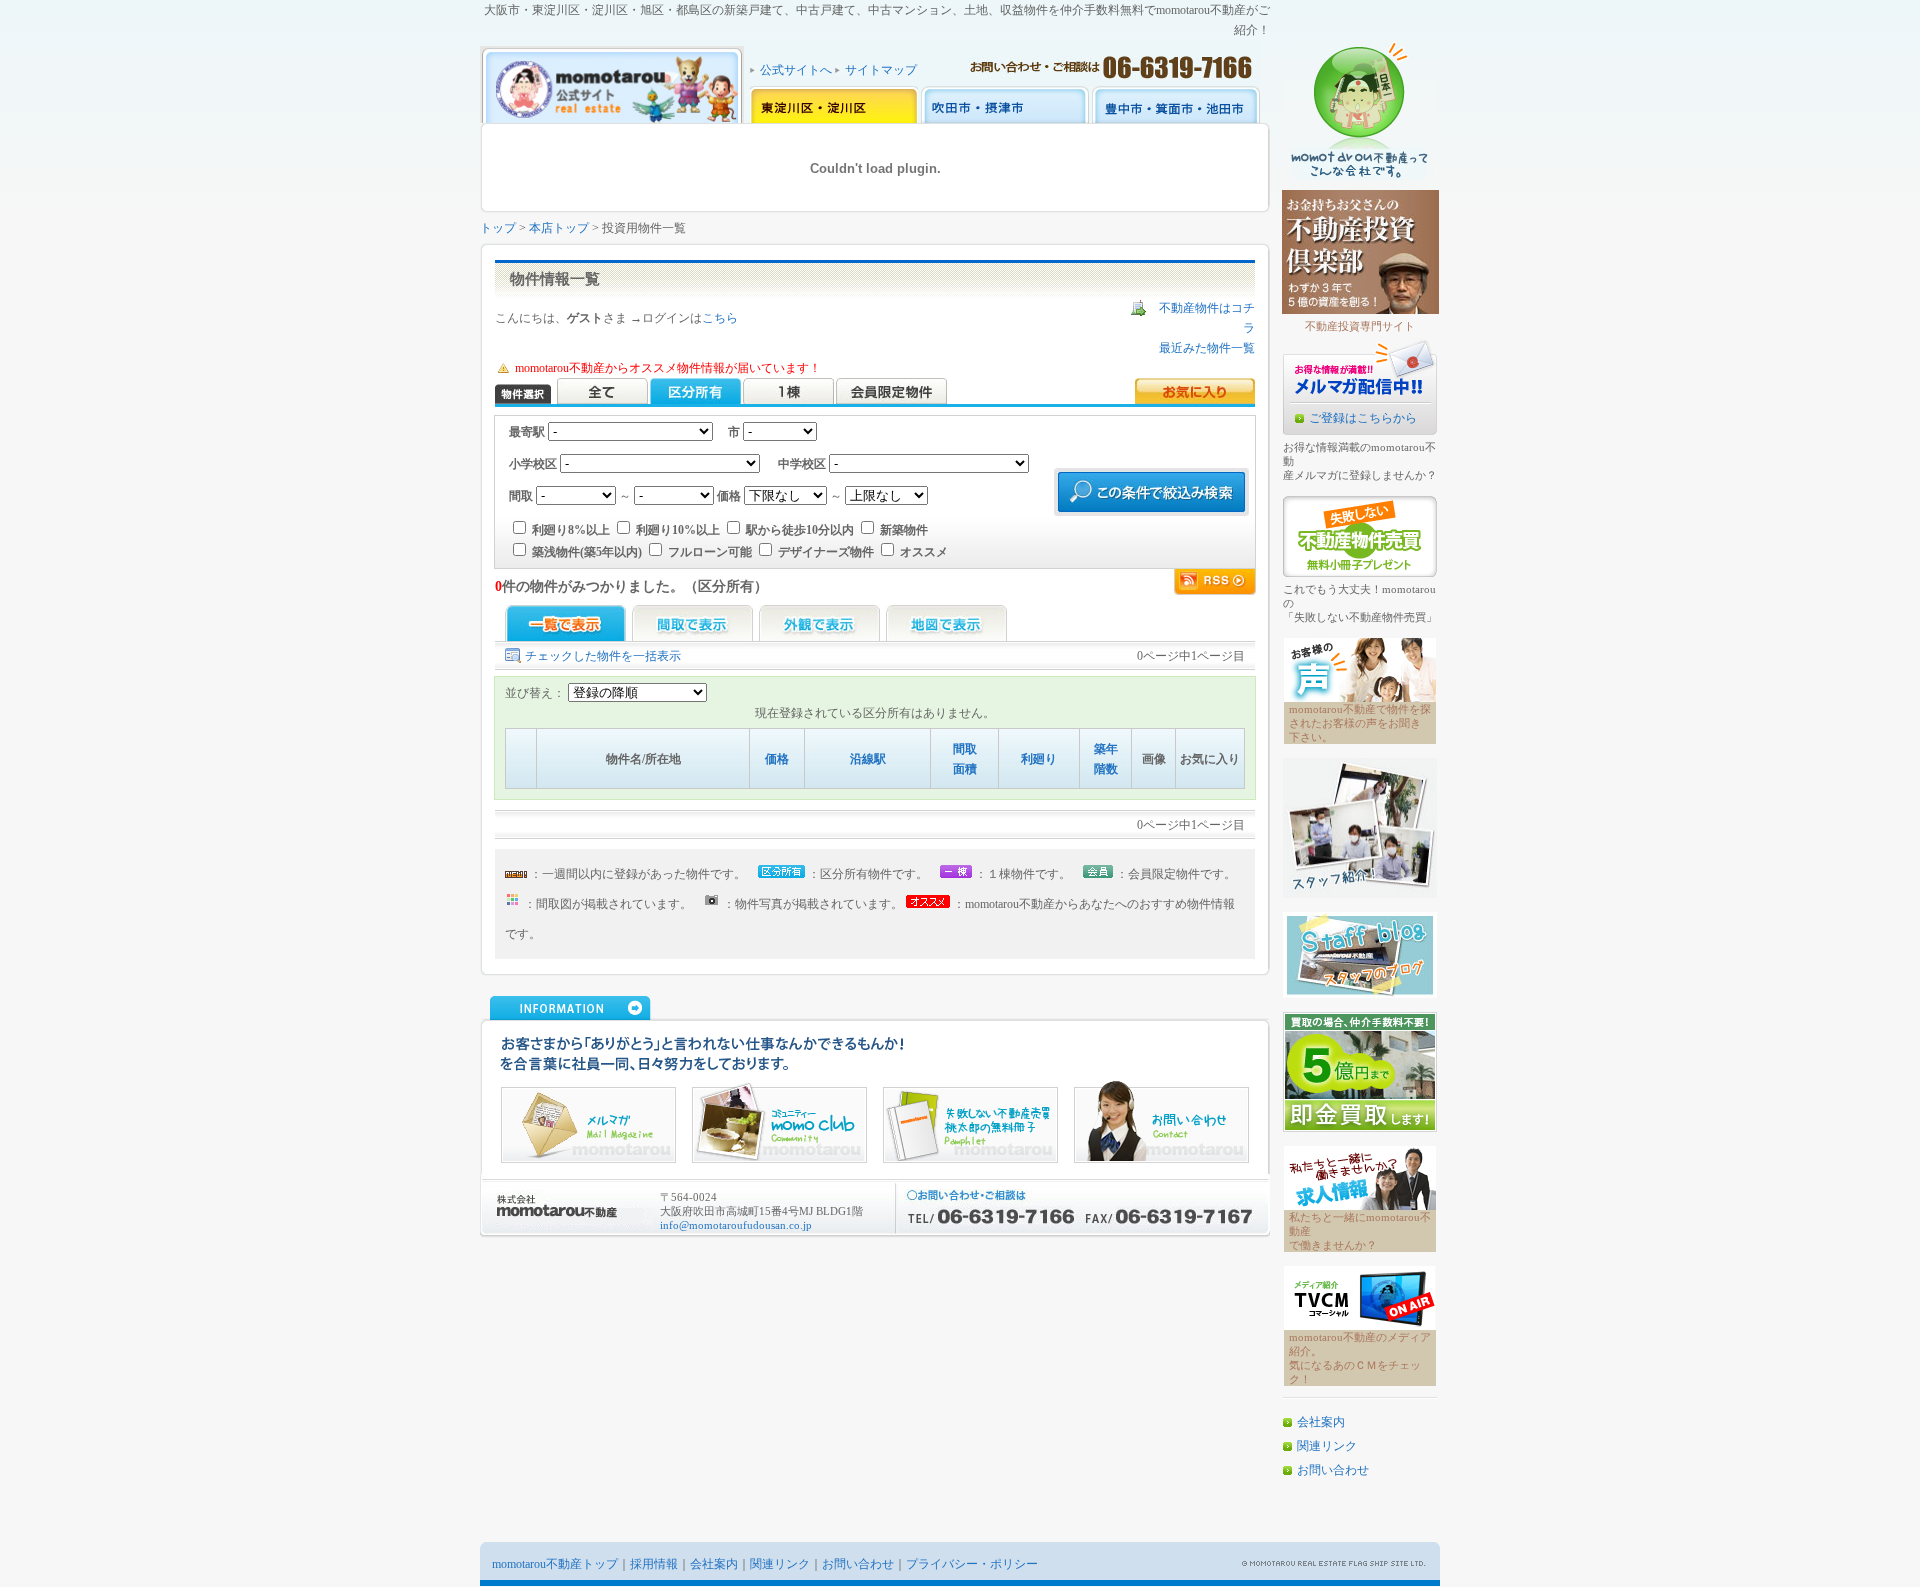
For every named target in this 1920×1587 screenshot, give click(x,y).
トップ (498, 228)
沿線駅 (868, 759)
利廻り (1039, 759)
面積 (965, 769)
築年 (1106, 749)
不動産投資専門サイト (1360, 326)
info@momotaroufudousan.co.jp (736, 1225)
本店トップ (559, 228)
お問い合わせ (1333, 1470)
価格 (777, 759)
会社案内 (1321, 1422)
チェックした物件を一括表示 (603, 656)
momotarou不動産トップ (555, 1564)
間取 (965, 749)
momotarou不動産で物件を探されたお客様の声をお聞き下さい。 (1360, 723)
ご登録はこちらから (1363, 418)
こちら (720, 318)
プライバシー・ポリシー (972, 1564)
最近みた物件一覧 (1207, 348)
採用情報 (654, 1564)
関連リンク (1327, 1446)
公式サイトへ (796, 70)
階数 (1106, 769)
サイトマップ (881, 70)
